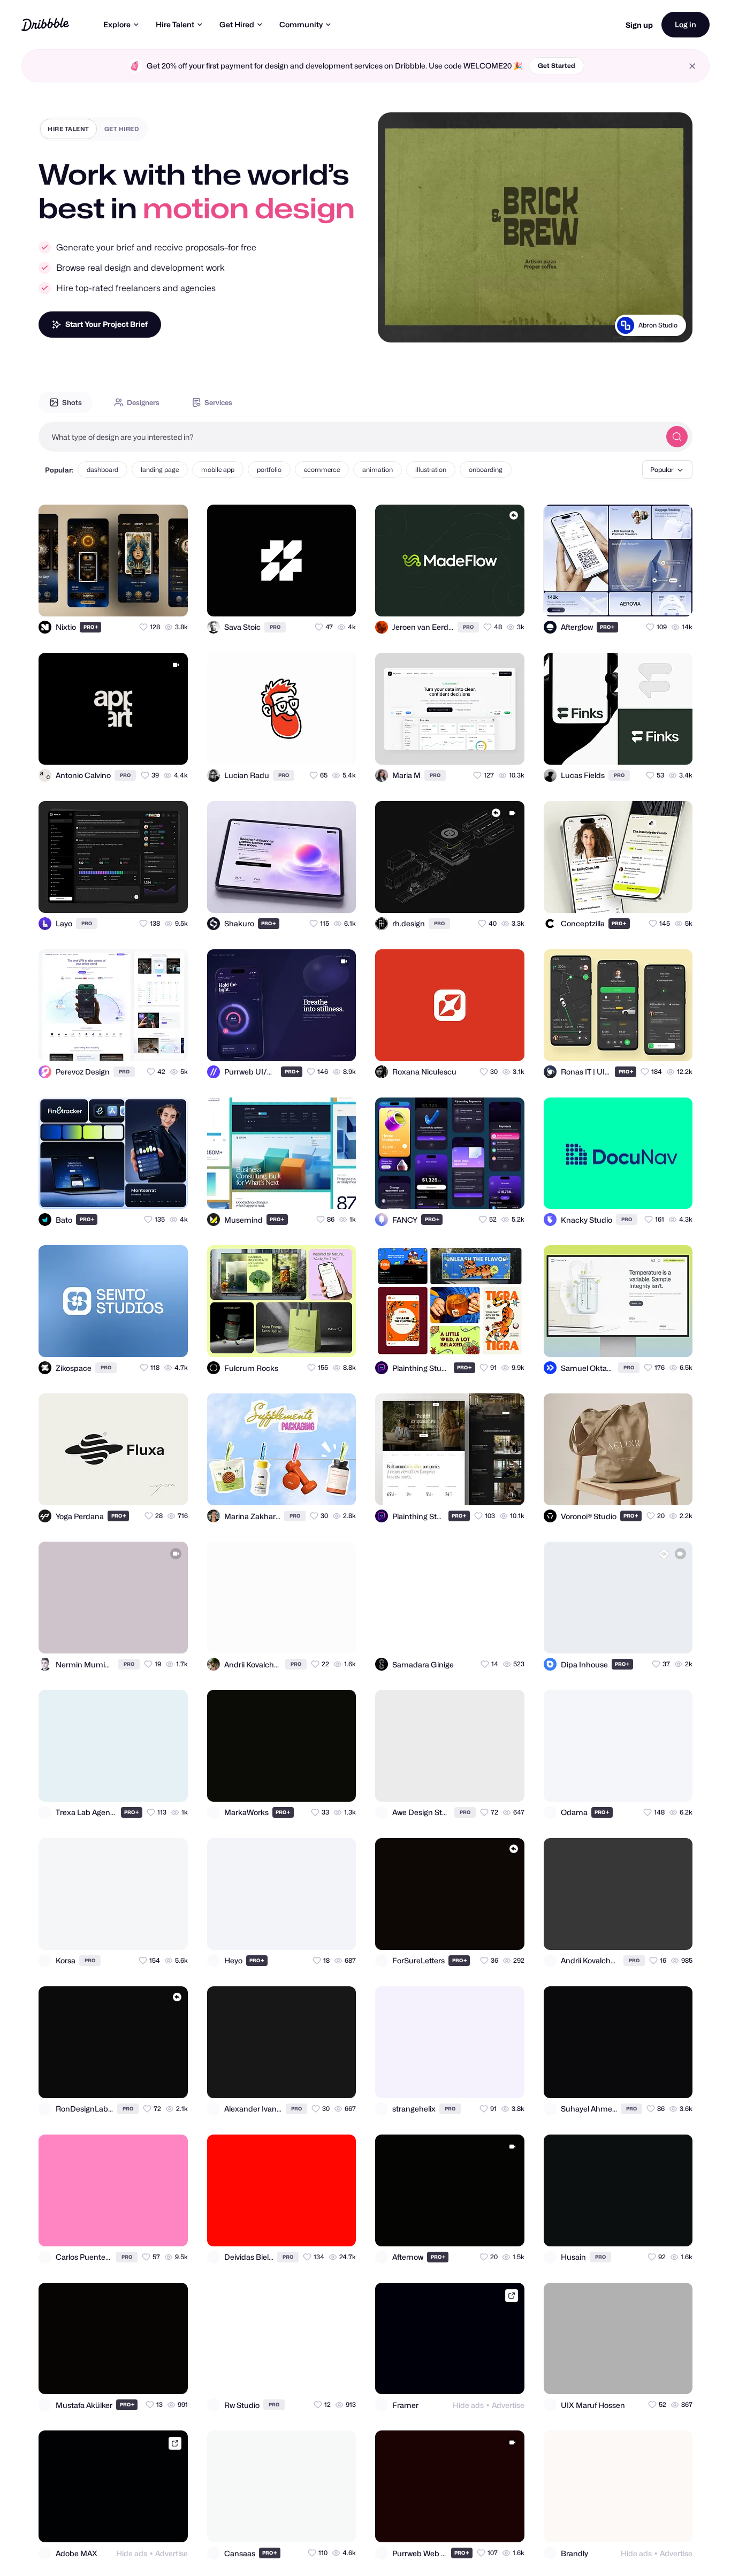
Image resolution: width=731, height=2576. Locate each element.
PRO (91, 627)
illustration (431, 470)
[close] (692, 66)
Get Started (557, 66)
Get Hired (237, 24)
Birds (670, 325)
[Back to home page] (45, 24)
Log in (686, 24)
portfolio (269, 470)
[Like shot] (170, 599)
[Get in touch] (127, 599)
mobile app (218, 470)
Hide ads (468, 2405)
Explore (117, 24)
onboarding (486, 470)
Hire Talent (175, 24)
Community (301, 24)
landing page (160, 470)
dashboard (102, 470)
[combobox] (349, 437)
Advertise (508, 2405)
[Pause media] (396, 326)
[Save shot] (149, 599)
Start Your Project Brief (106, 324)
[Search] (677, 437)
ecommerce (322, 470)
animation (378, 470)
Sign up (639, 25)
